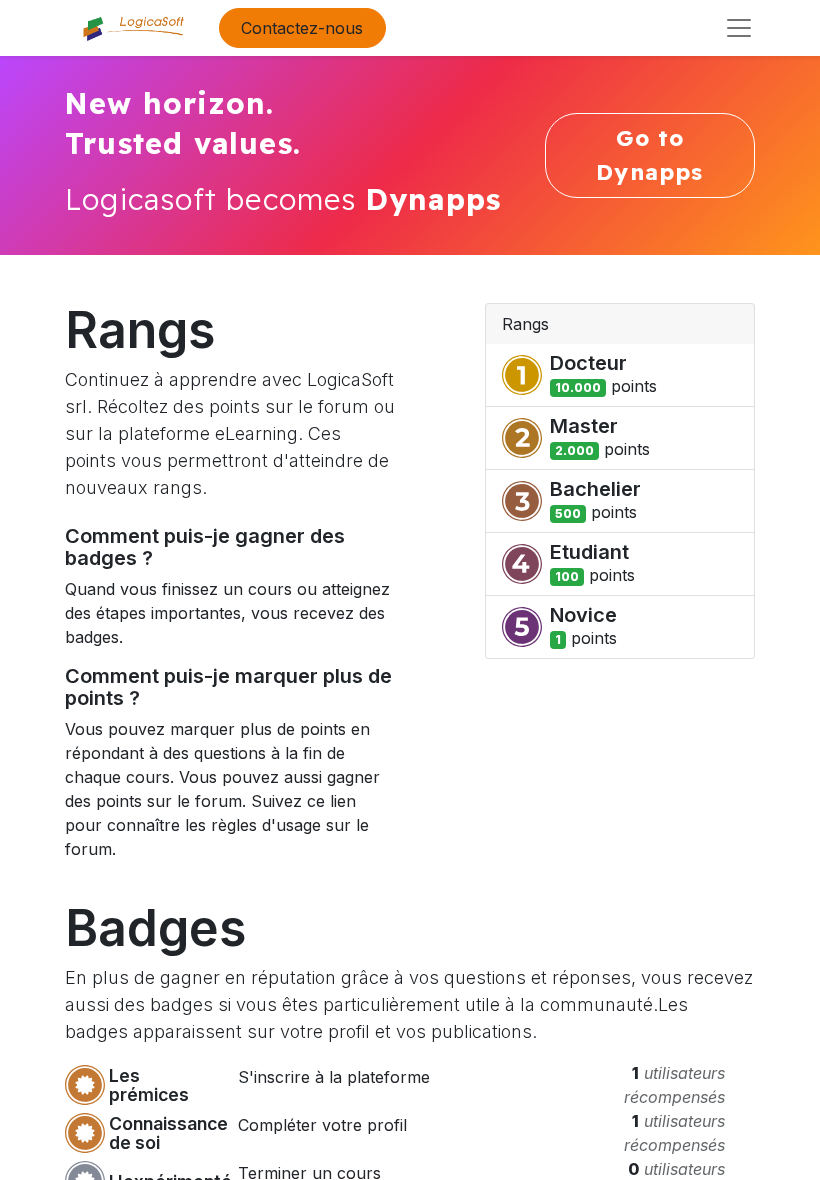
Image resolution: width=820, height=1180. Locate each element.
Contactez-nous (302, 28)
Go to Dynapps (649, 155)
